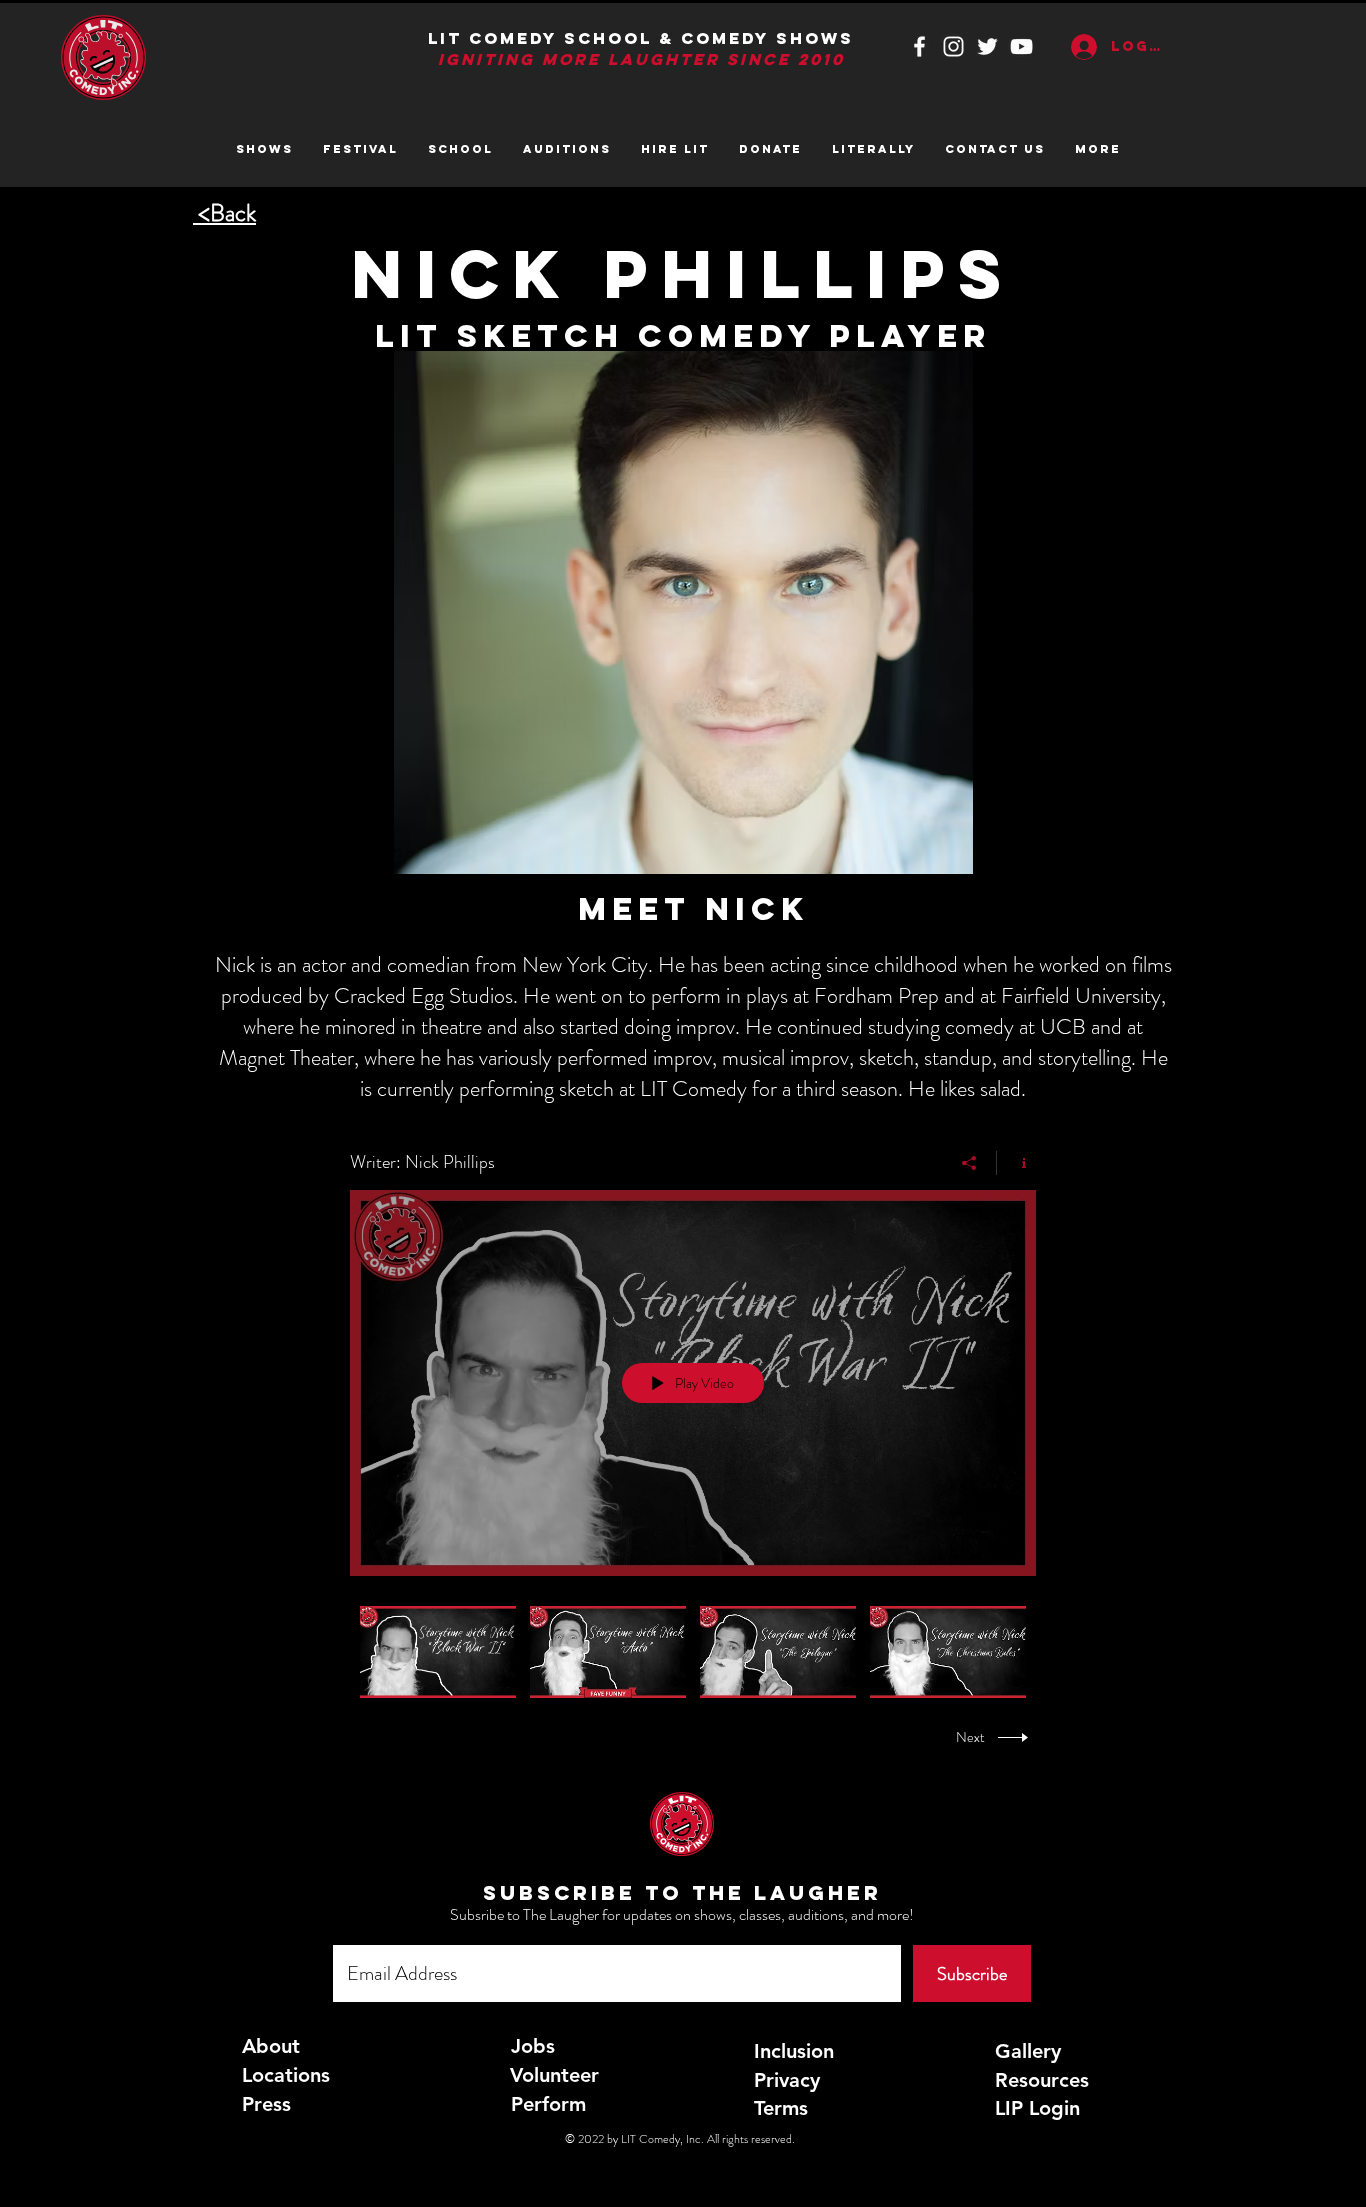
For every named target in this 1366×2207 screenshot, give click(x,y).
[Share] (969, 1163)
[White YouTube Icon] (1021, 46)
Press (266, 2104)
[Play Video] (438, 1651)
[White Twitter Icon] (987, 46)
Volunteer (554, 2075)
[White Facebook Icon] (919, 46)
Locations (286, 2075)
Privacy (787, 2080)
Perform (548, 2104)
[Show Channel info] (1016, 1163)
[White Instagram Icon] (953, 46)
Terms (781, 2108)
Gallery (1028, 2051)
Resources (1042, 2080)
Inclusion (794, 2051)
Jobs (533, 2046)
